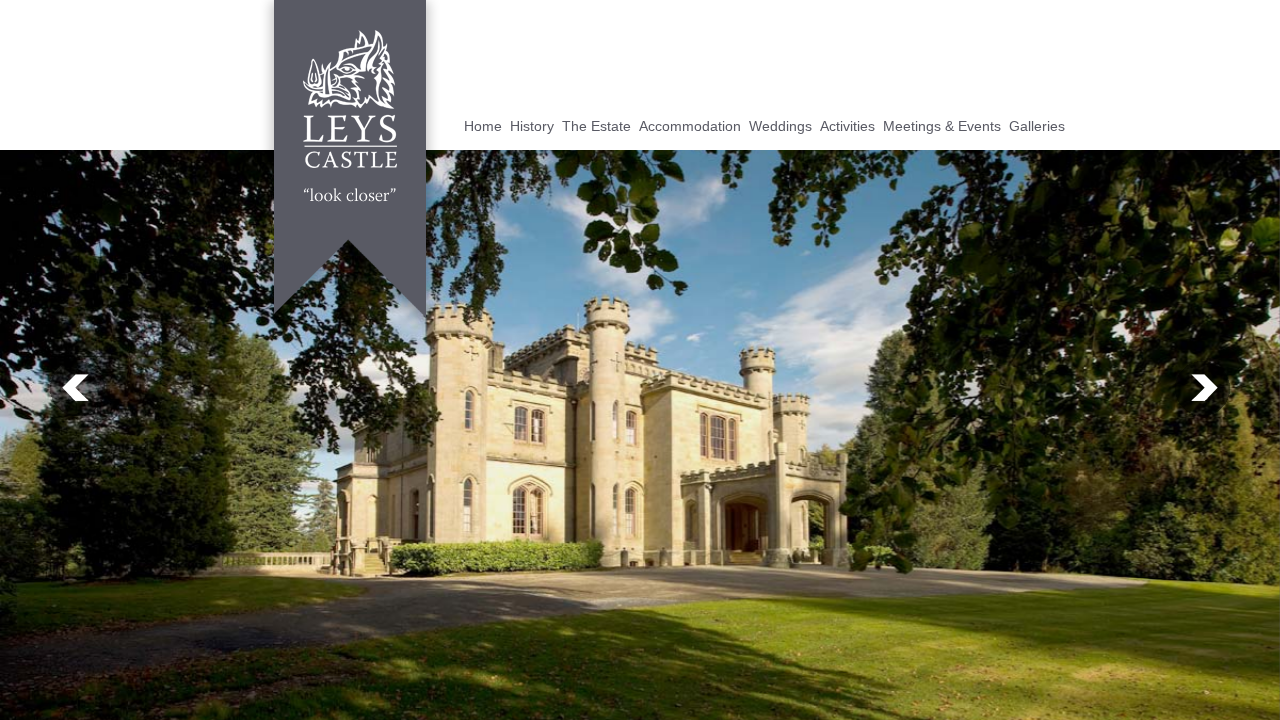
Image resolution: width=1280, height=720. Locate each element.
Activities (847, 126)
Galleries (1037, 126)
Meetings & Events (942, 126)
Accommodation (690, 126)
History (532, 126)
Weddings (780, 126)
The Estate (596, 126)
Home (483, 126)
